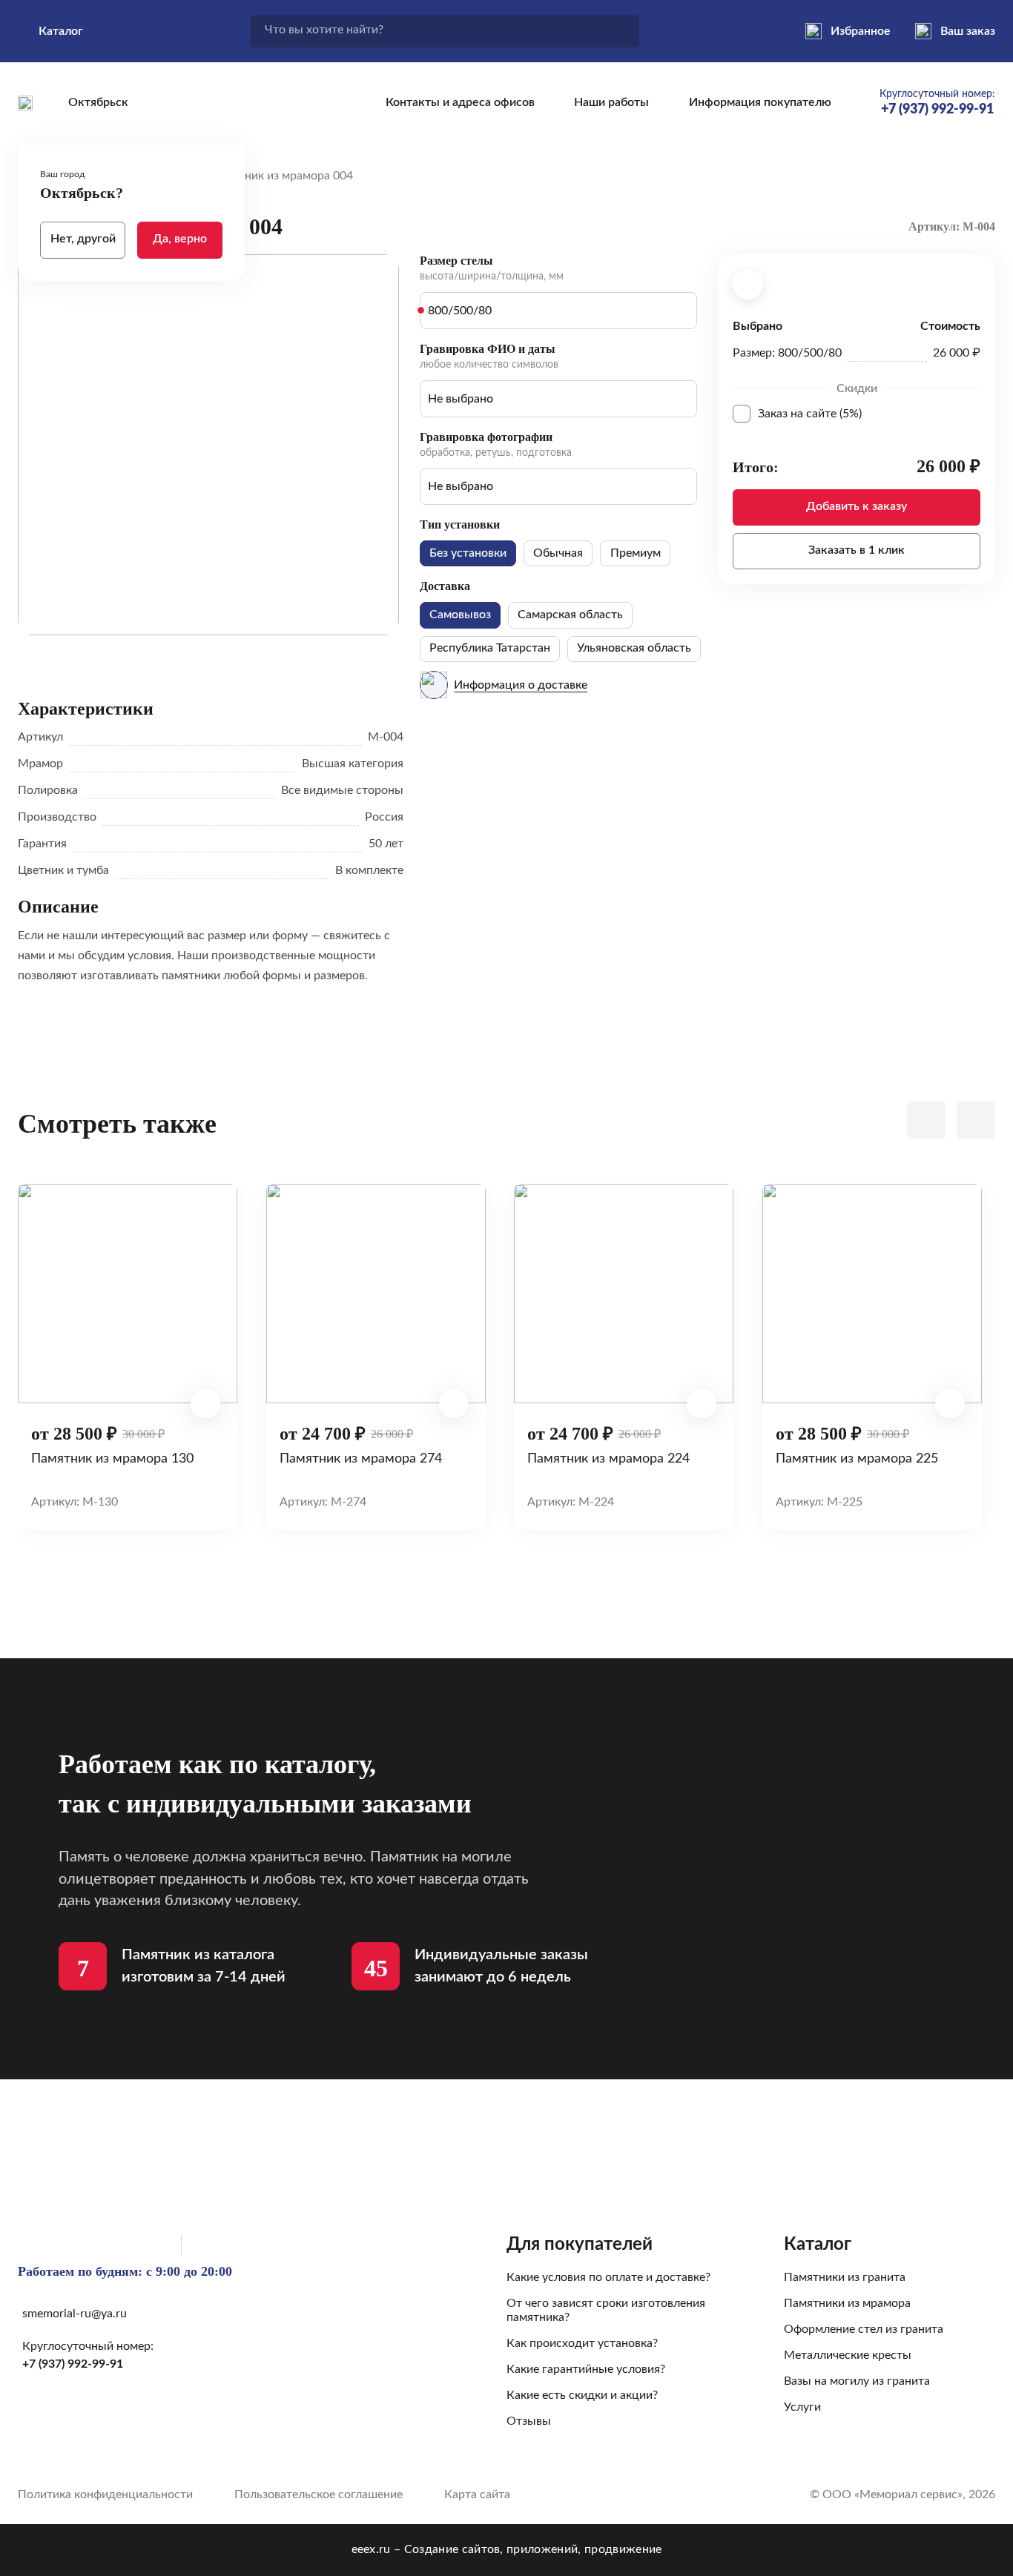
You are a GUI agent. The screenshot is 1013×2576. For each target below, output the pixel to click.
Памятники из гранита (845, 2277)
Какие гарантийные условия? (586, 2369)
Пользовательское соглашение (319, 2494)
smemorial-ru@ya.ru (75, 2314)
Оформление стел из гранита (864, 2329)
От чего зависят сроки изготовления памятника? (606, 2310)
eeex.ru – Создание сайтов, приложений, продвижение (507, 2549)
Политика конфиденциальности (105, 2494)
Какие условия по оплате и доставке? (608, 2277)
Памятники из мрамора (847, 2303)
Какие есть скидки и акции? (582, 2395)
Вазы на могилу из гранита (857, 2381)
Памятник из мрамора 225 (857, 1458)
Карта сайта (477, 2494)
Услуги (802, 2407)
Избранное (861, 31)
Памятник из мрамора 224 (608, 1458)
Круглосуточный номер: (937, 103)
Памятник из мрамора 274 (361, 1458)
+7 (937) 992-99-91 (73, 2364)
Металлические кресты (848, 2355)
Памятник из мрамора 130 (112, 1458)
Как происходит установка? (582, 2343)
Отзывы (529, 2421)
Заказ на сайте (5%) (869, 414)
